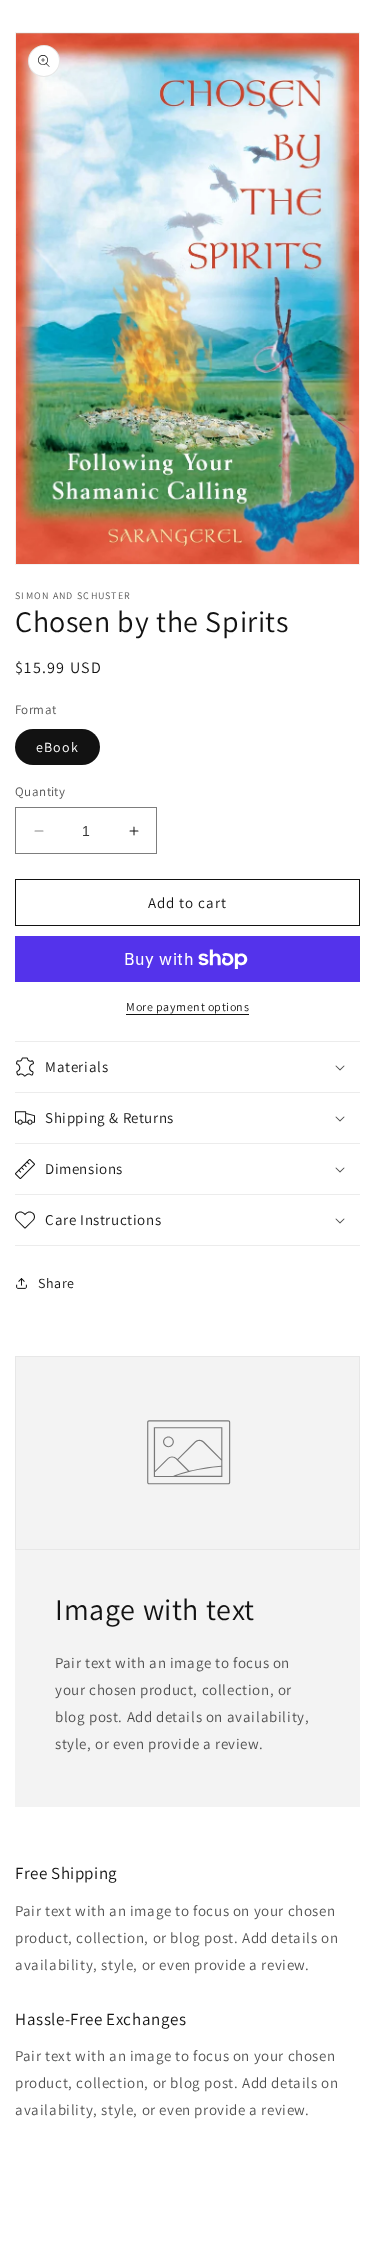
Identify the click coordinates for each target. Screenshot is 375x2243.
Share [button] (56, 1283)
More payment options (187, 1006)
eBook (57, 747)
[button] (187, 1067)
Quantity (40, 791)
